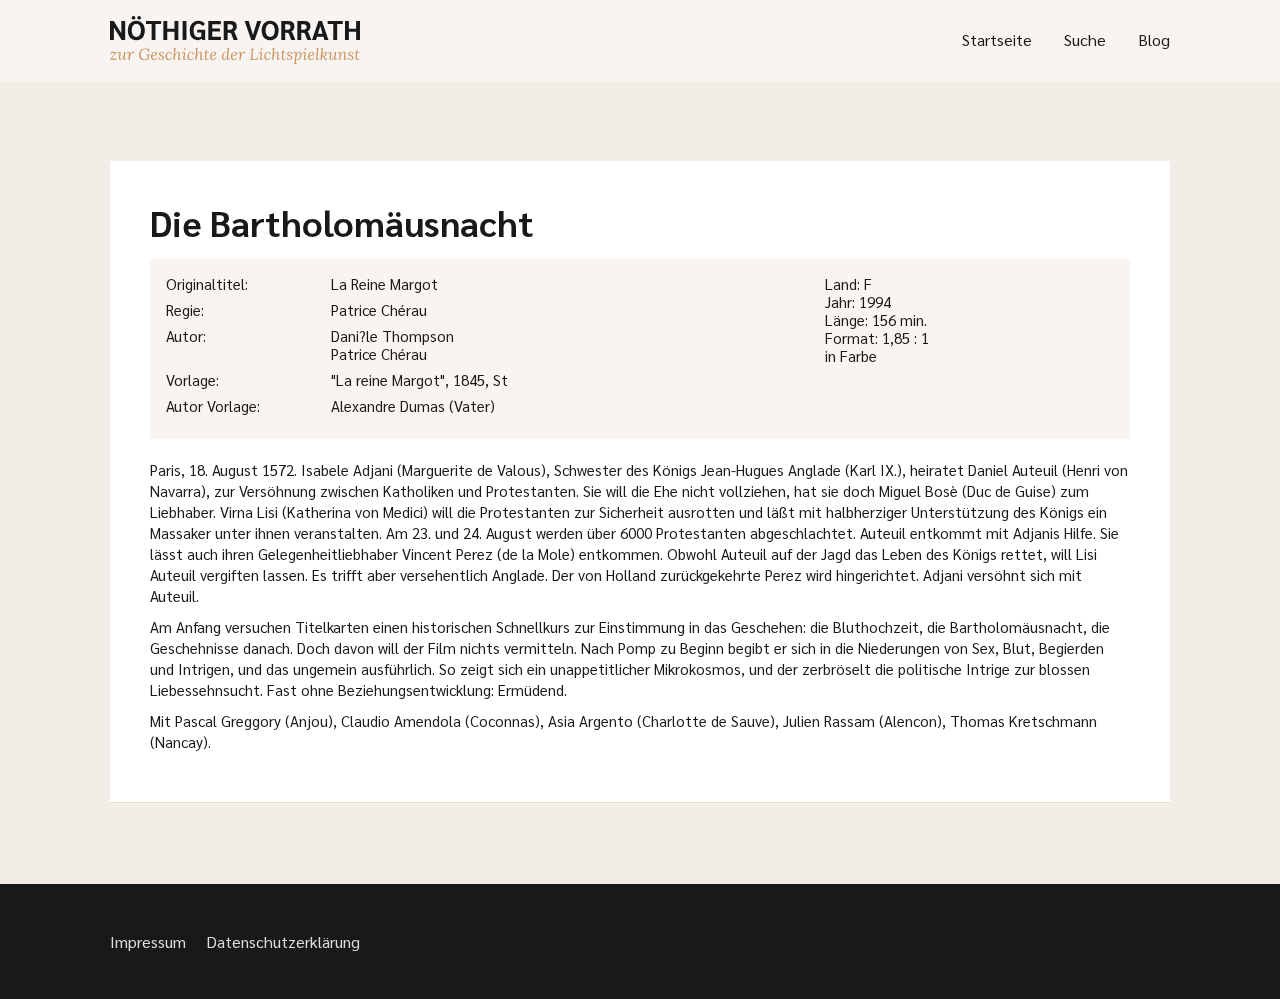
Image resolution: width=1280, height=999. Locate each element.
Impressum (148, 941)
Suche (1085, 39)
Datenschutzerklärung (283, 941)
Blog (1154, 39)
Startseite (997, 39)
